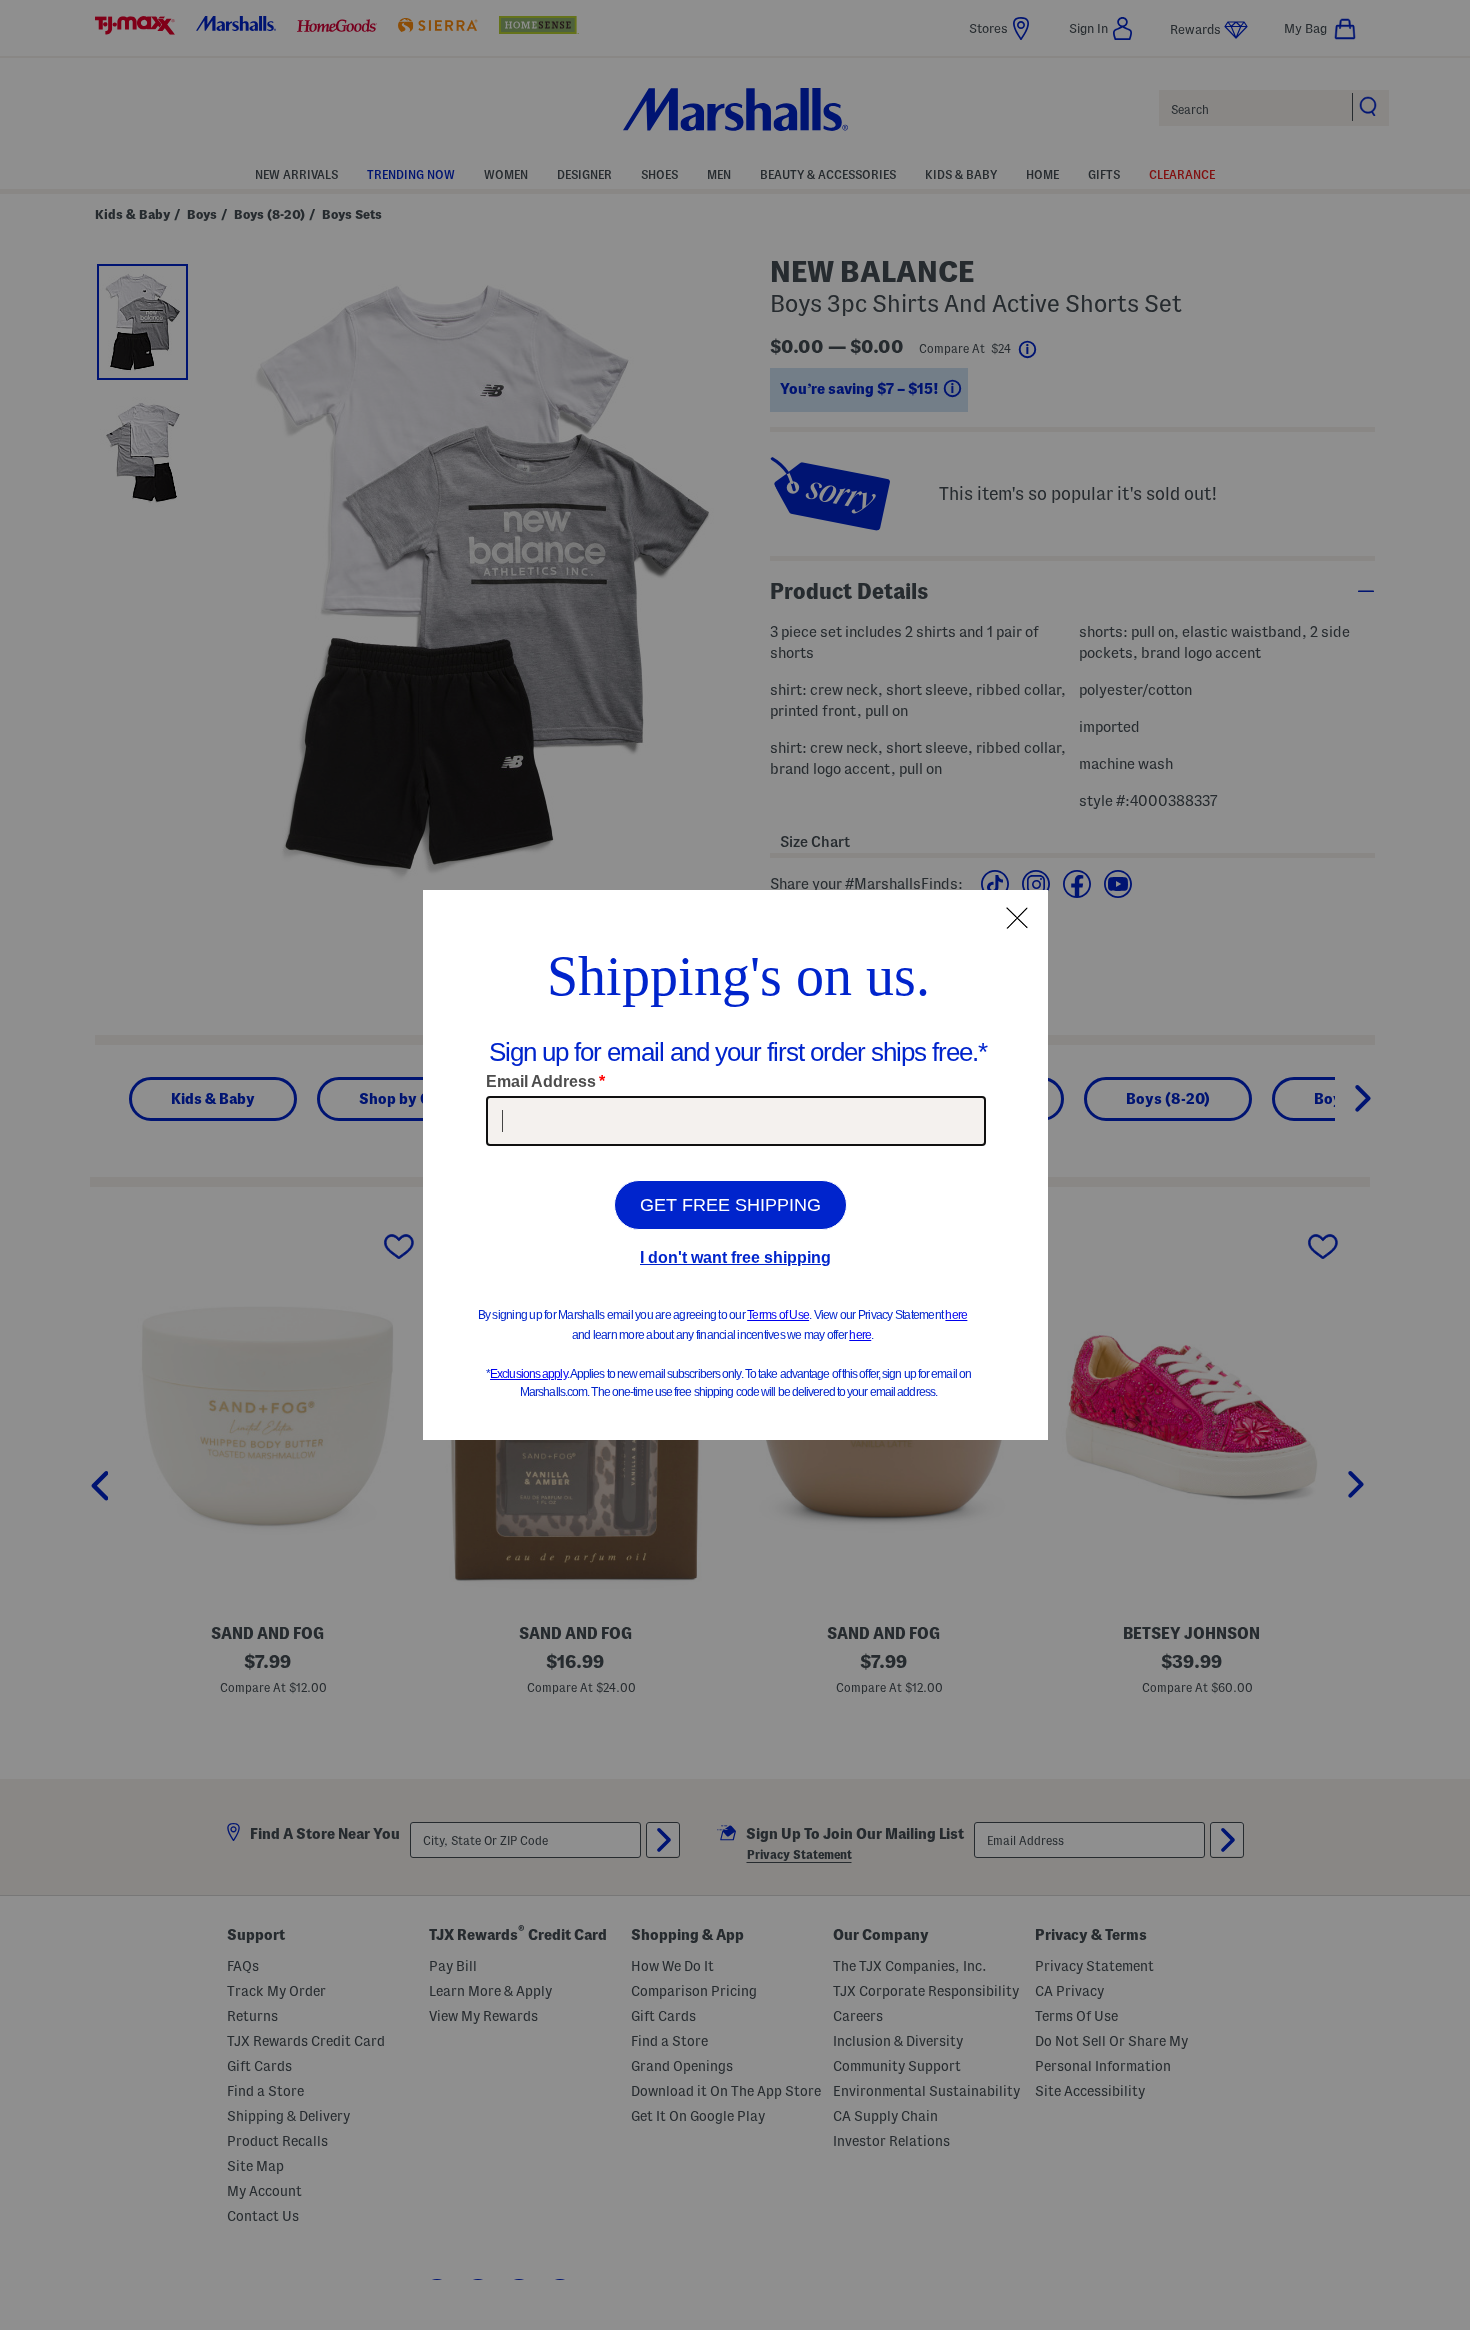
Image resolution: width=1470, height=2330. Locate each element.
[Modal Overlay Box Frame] (735, 1165)
